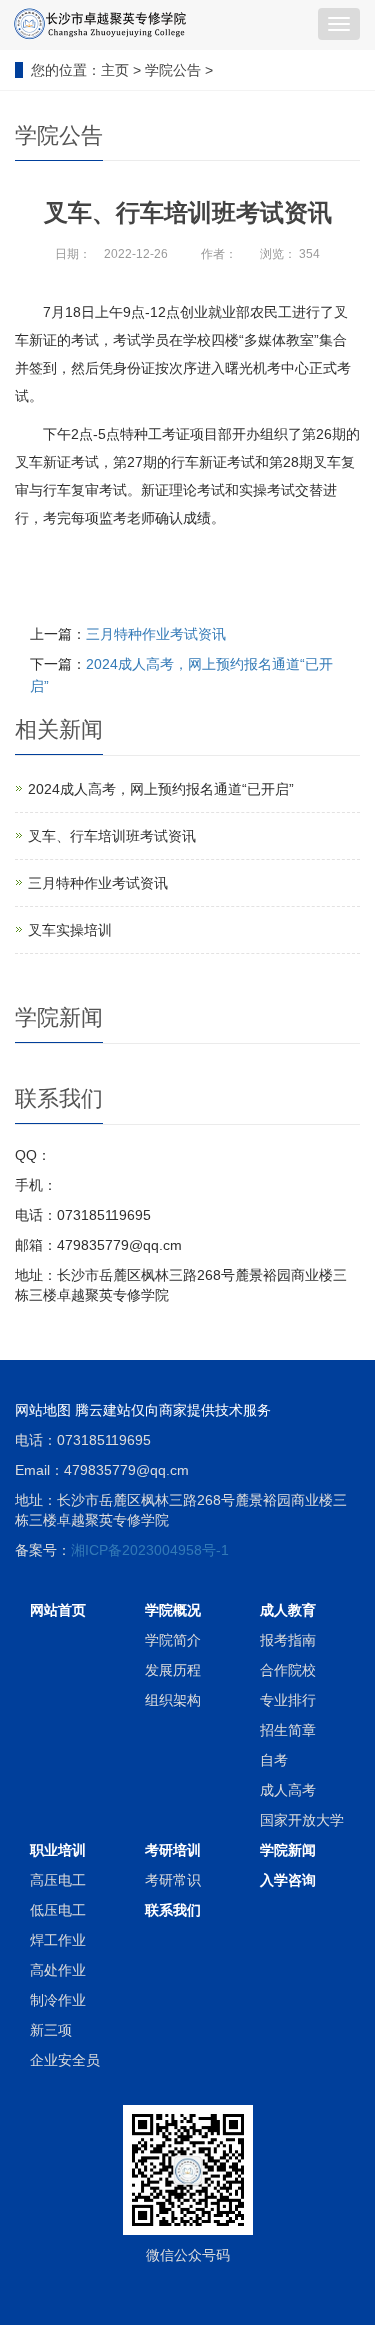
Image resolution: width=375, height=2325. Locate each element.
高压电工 (58, 1880)
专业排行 (288, 1700)
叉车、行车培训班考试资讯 (112, 836)
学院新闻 (288, 1850)
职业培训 (58, 1850)
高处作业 (58, 1970)
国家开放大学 (302, 1820)
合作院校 (288, 1670)
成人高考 (288, 1790)
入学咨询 (288, 1880)
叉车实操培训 (70, 930)
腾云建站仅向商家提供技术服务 (173, 1410)
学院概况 (173, 1610)
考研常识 (173, 1880)
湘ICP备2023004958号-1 (150, 1550)
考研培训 (173, 1850)
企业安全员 (65, 2060)
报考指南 (288, 1640)
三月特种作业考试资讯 (156, 634)
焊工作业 (58, 1940)
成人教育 (288, 1610)
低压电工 (58, 1910)
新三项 (51, 2030)
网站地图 (43, 1410)
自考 (274, 1760)
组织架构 (173, 1700)
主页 (115, 70)
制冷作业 (58, 2000)
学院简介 (173, 1640)
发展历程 (173, 1670)
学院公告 (173, 70)
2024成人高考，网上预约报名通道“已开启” (161, 789)
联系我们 (173, 1910)
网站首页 (58, 1610)
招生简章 (288, 1730)
